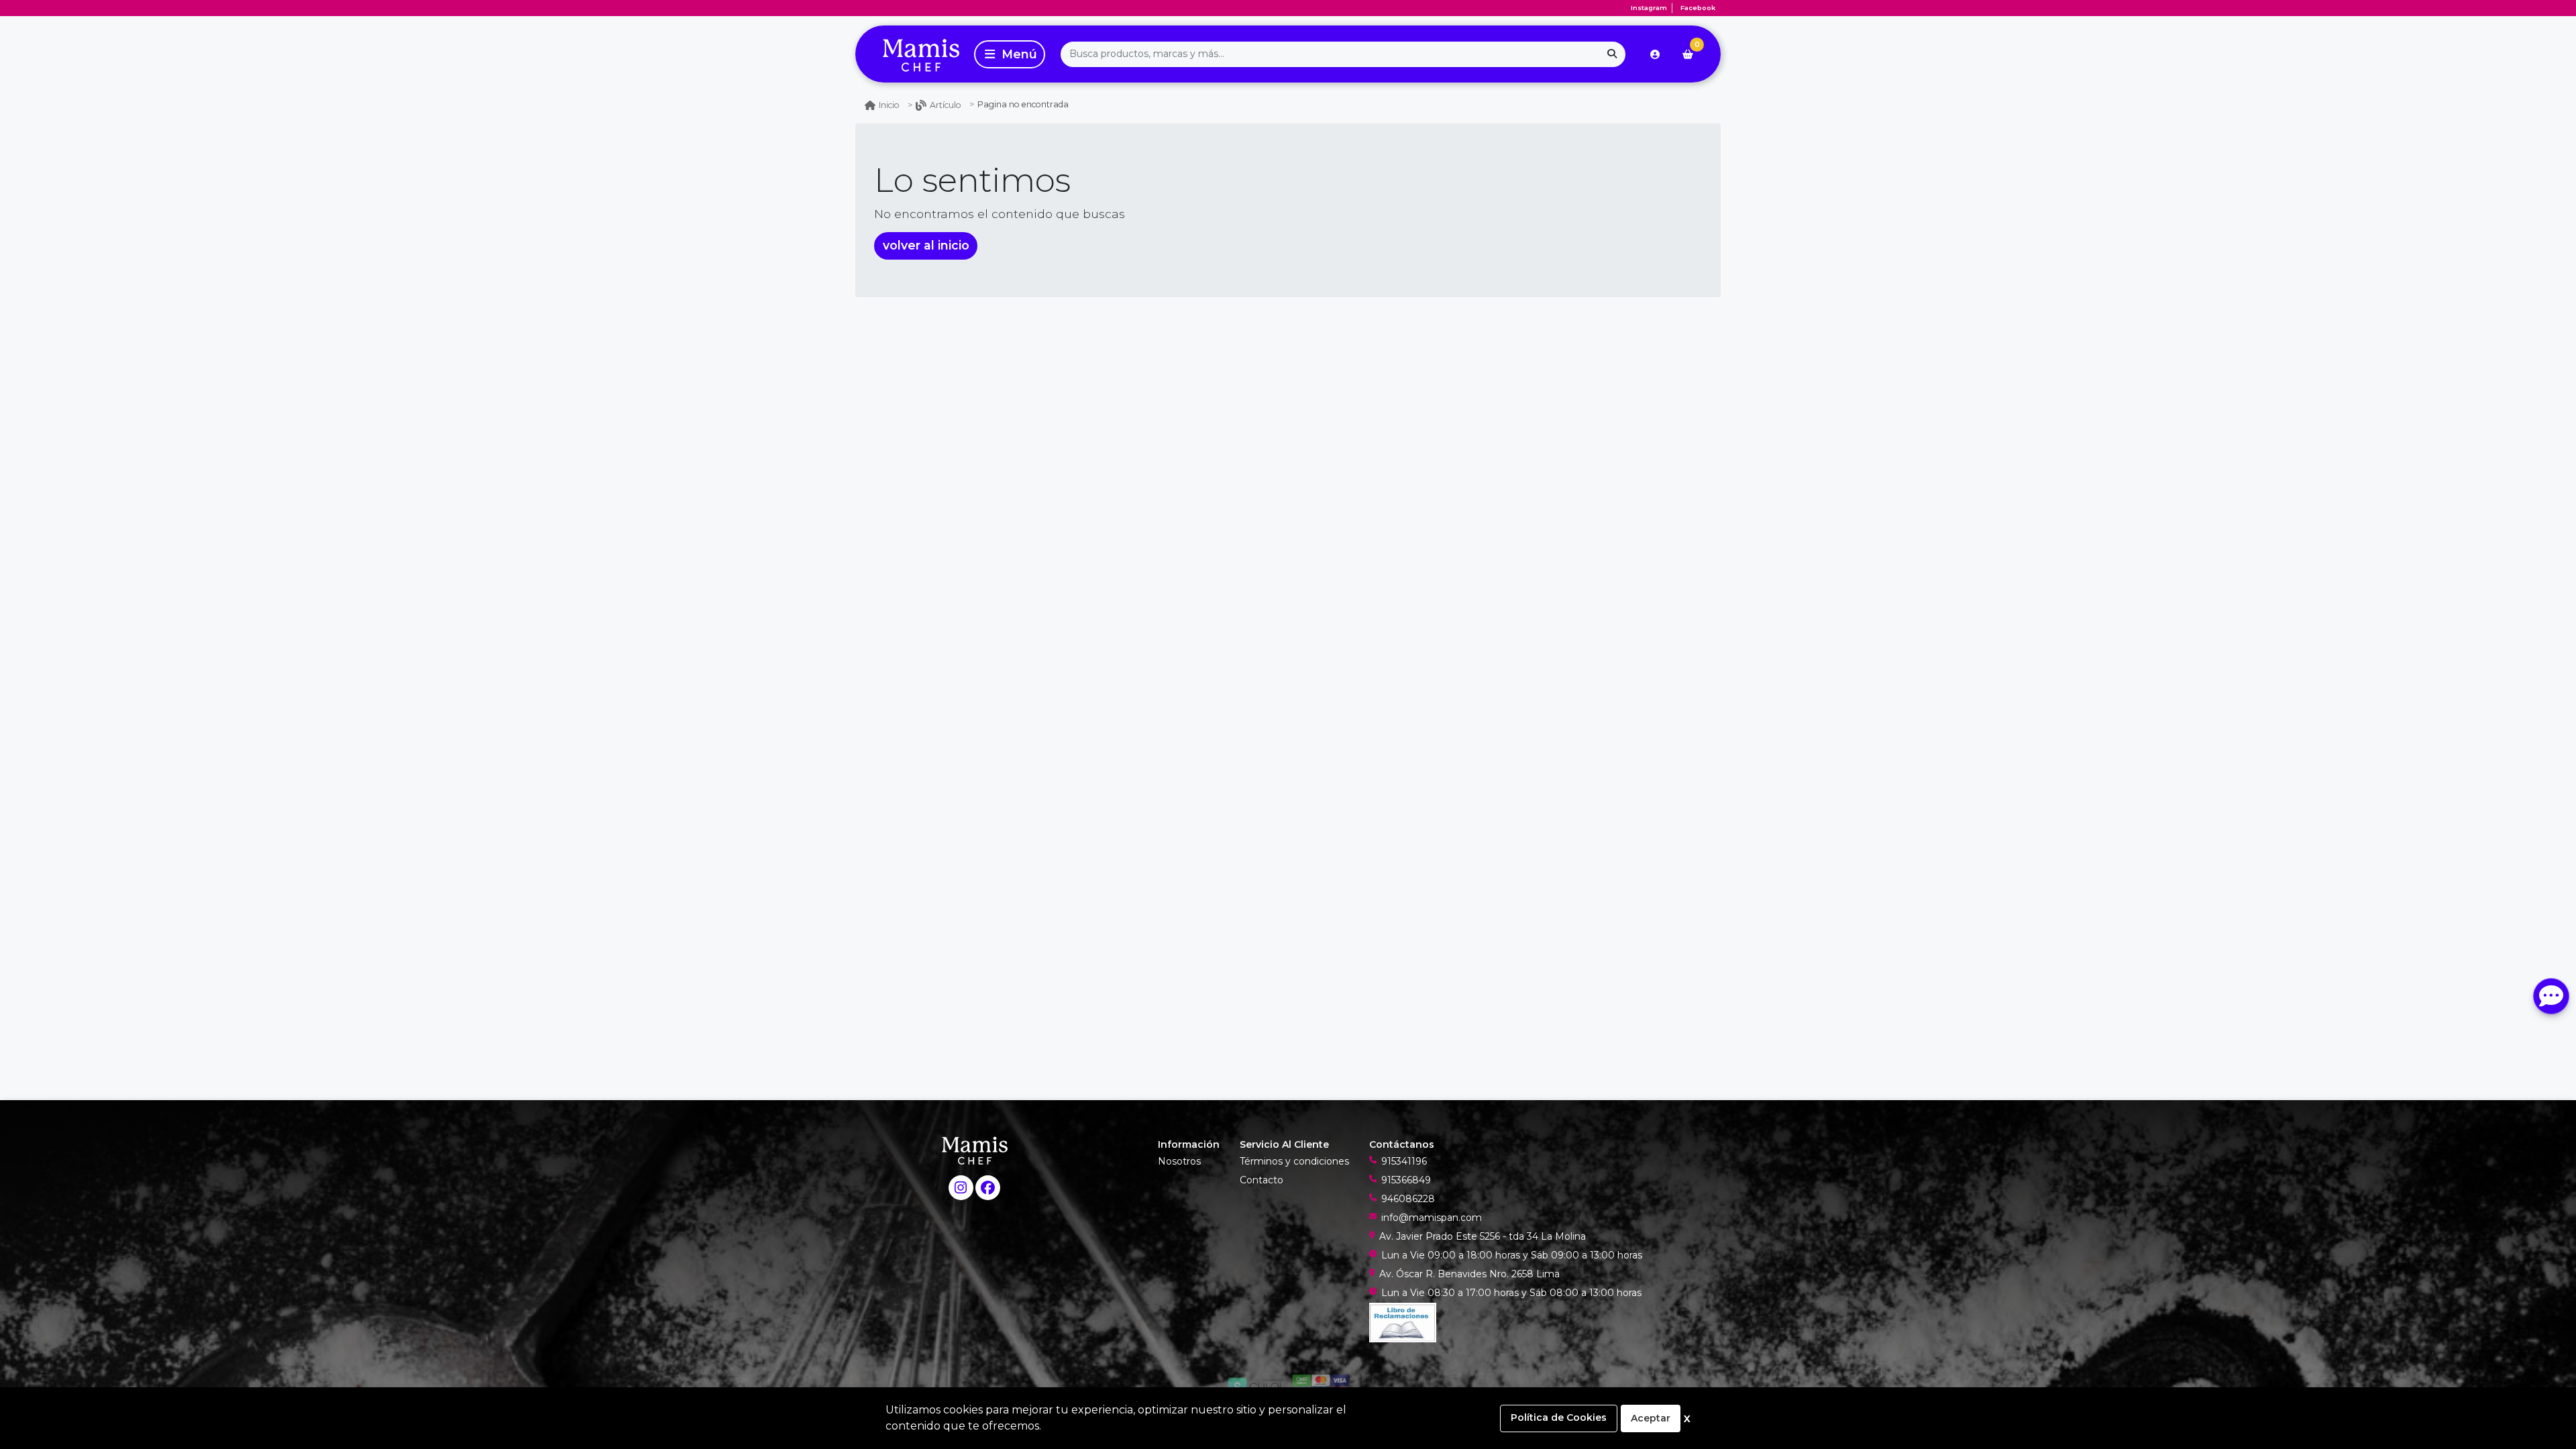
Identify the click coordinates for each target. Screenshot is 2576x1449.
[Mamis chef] (912, 54)
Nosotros (1179, 1161)
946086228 (1408, 1199)
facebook (1698, 8)
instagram (1649, 8)
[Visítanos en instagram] (961, 1188)
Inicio (889, 105)
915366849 (1406, 1180)
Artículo (946, 105)
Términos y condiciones (1294, 1161)
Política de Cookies (1559, 1417)
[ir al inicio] (975, 1150)
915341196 (1404, 1161)
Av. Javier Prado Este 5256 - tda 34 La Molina (1483, 1236)
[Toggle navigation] (1010, 54)
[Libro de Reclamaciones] (1403, 1322)
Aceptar (1651, 1418)
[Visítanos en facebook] (988, 1188)
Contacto (1262, 1180)
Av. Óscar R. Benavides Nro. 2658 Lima (1469, 1274)
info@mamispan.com (1432, 1218)
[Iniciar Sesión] (1655, 54)
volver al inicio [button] (926, 245)
